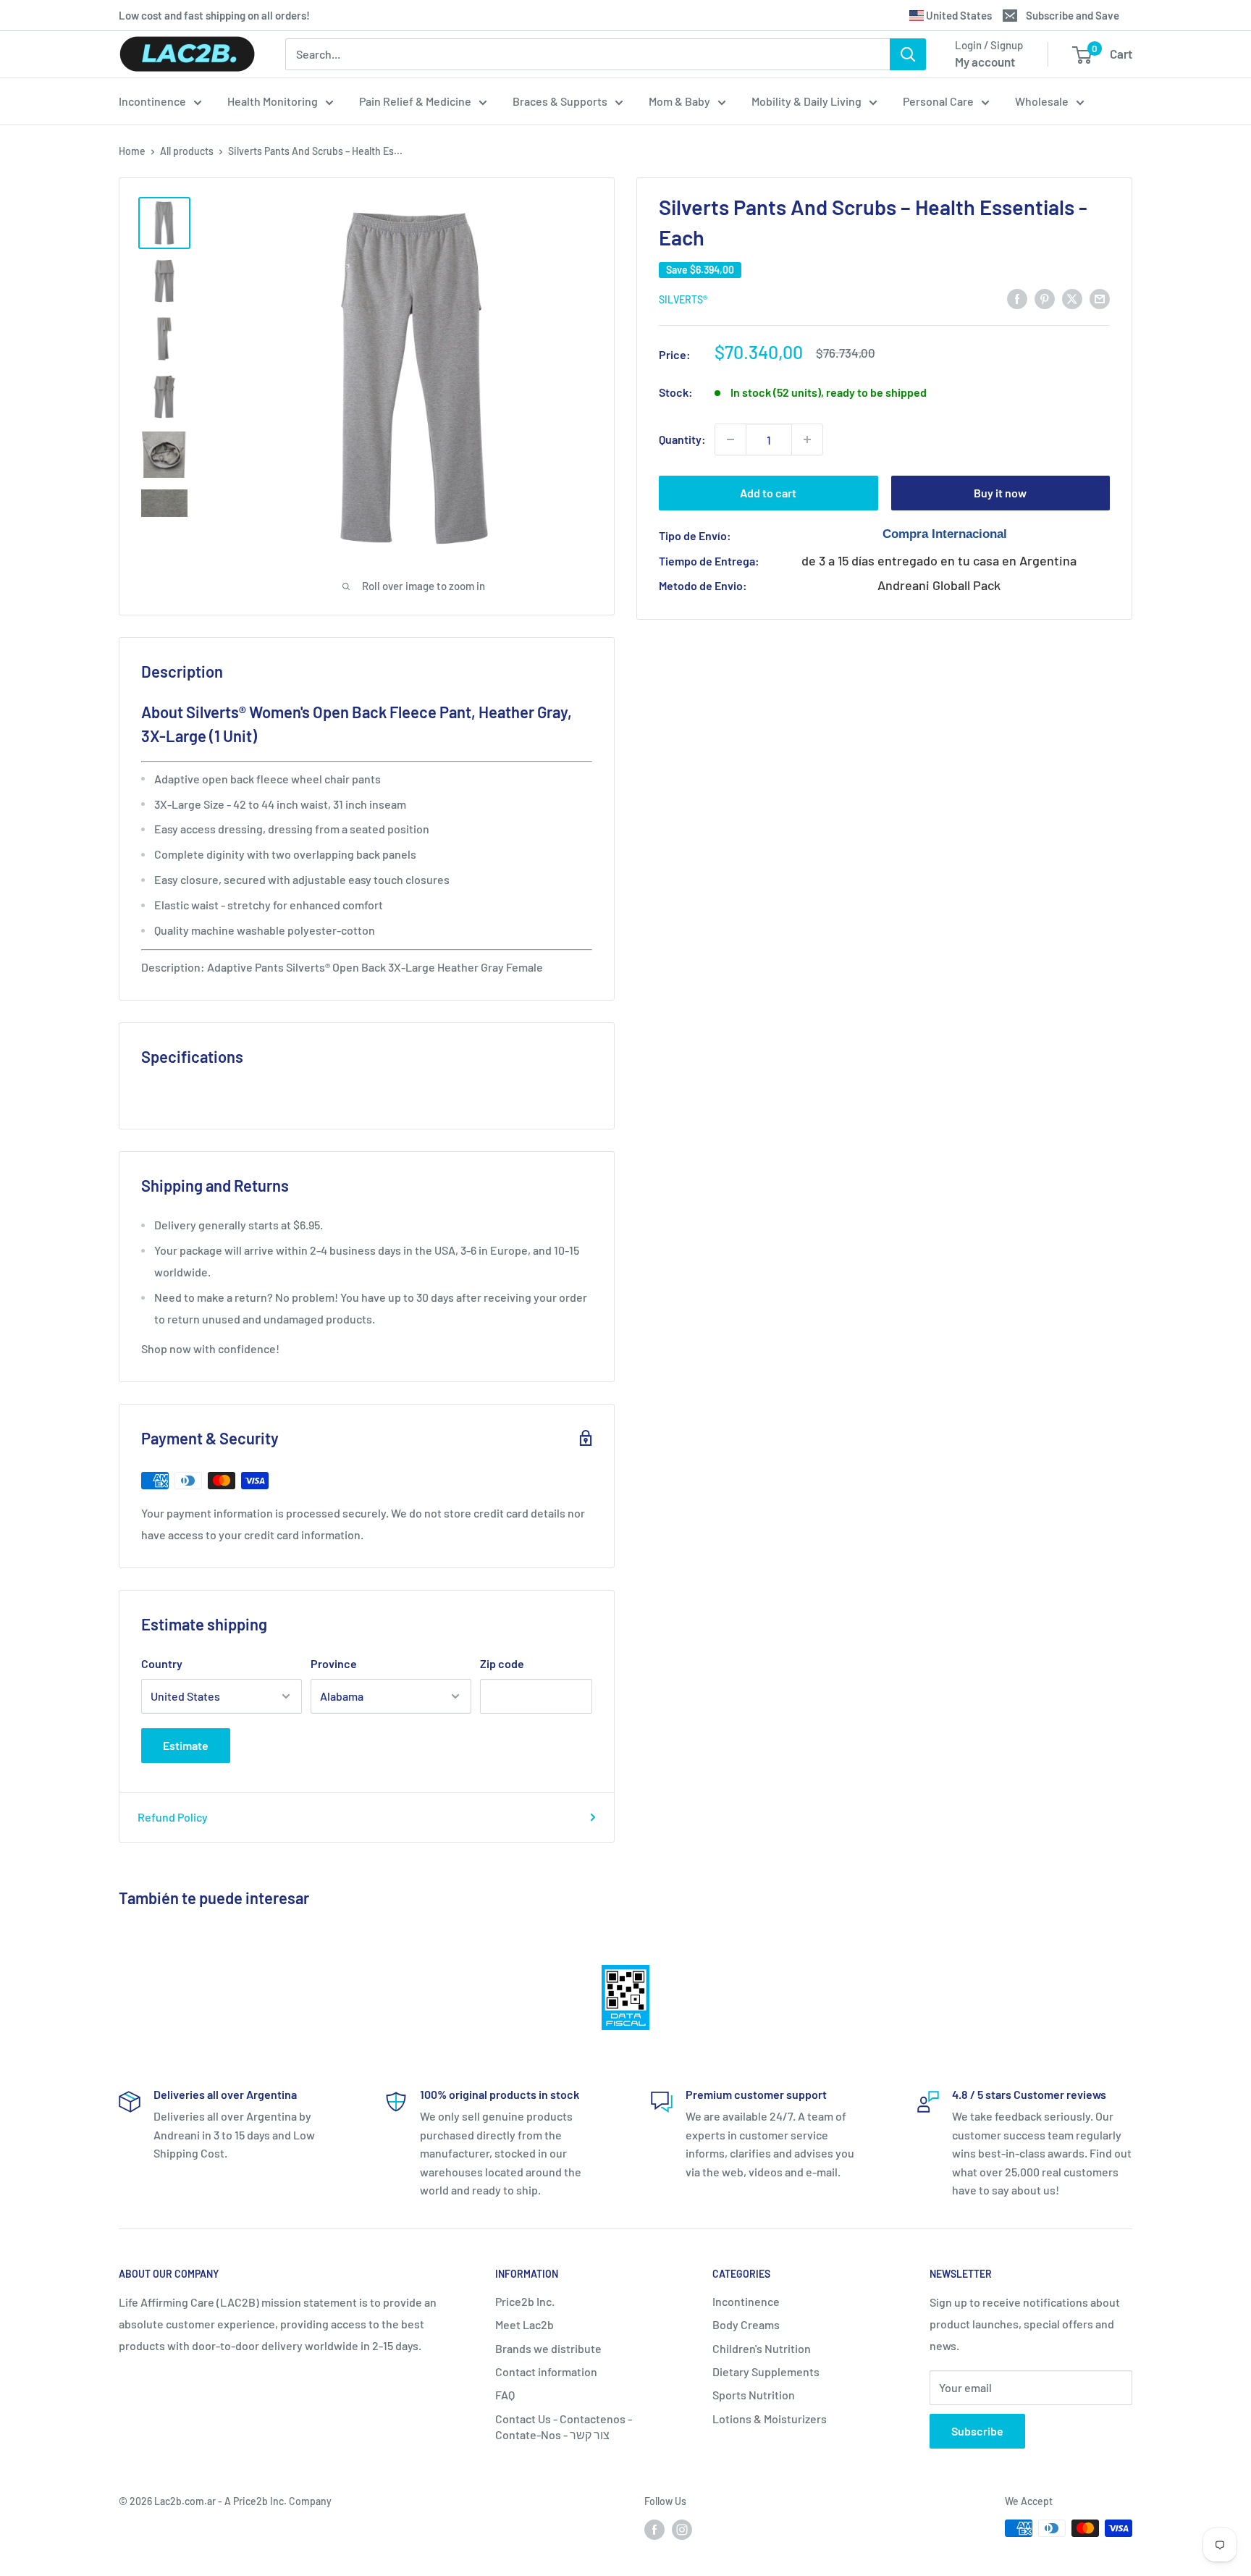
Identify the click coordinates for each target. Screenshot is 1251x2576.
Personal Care (938, 101)
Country (162, 1663)
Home (132, 151)
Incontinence (152, 101)
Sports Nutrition (754, 2395)
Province (334, 1663)
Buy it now (1000, 493)
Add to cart (768, 493)
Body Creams (746, 2324)
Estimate (186, 1745)
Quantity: (682, 439)
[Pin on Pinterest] (1045, 298)
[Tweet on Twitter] (1072, 298)
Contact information (546, 2371)
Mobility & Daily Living (806, 101)
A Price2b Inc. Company (278, 2501)
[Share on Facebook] (1017, 298)
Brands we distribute (548, 2348)
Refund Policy (173, 1817)
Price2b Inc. (525, 2301)
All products (187, 151)
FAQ (505, 2395)
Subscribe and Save (1073, 15)
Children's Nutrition (762, 2348)
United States (958, 15)
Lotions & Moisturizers (770, 2419)
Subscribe (977, 2431)
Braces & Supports (560, 101)
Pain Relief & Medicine (415, 101)
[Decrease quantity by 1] (730, 439)
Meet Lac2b (525, 2324)
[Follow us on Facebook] (654, 2530)
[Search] (908, 54)
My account (985, 62)
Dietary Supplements (766, 2371)
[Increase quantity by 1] (807, 439)
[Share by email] (1100, 298)
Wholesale (1042, 101)
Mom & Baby (679, 101)
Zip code (502, 1663)
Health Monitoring (273, 101)
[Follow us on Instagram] (682, 2530)
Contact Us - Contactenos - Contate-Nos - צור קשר (564, 2426)
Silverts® (683, 299)
